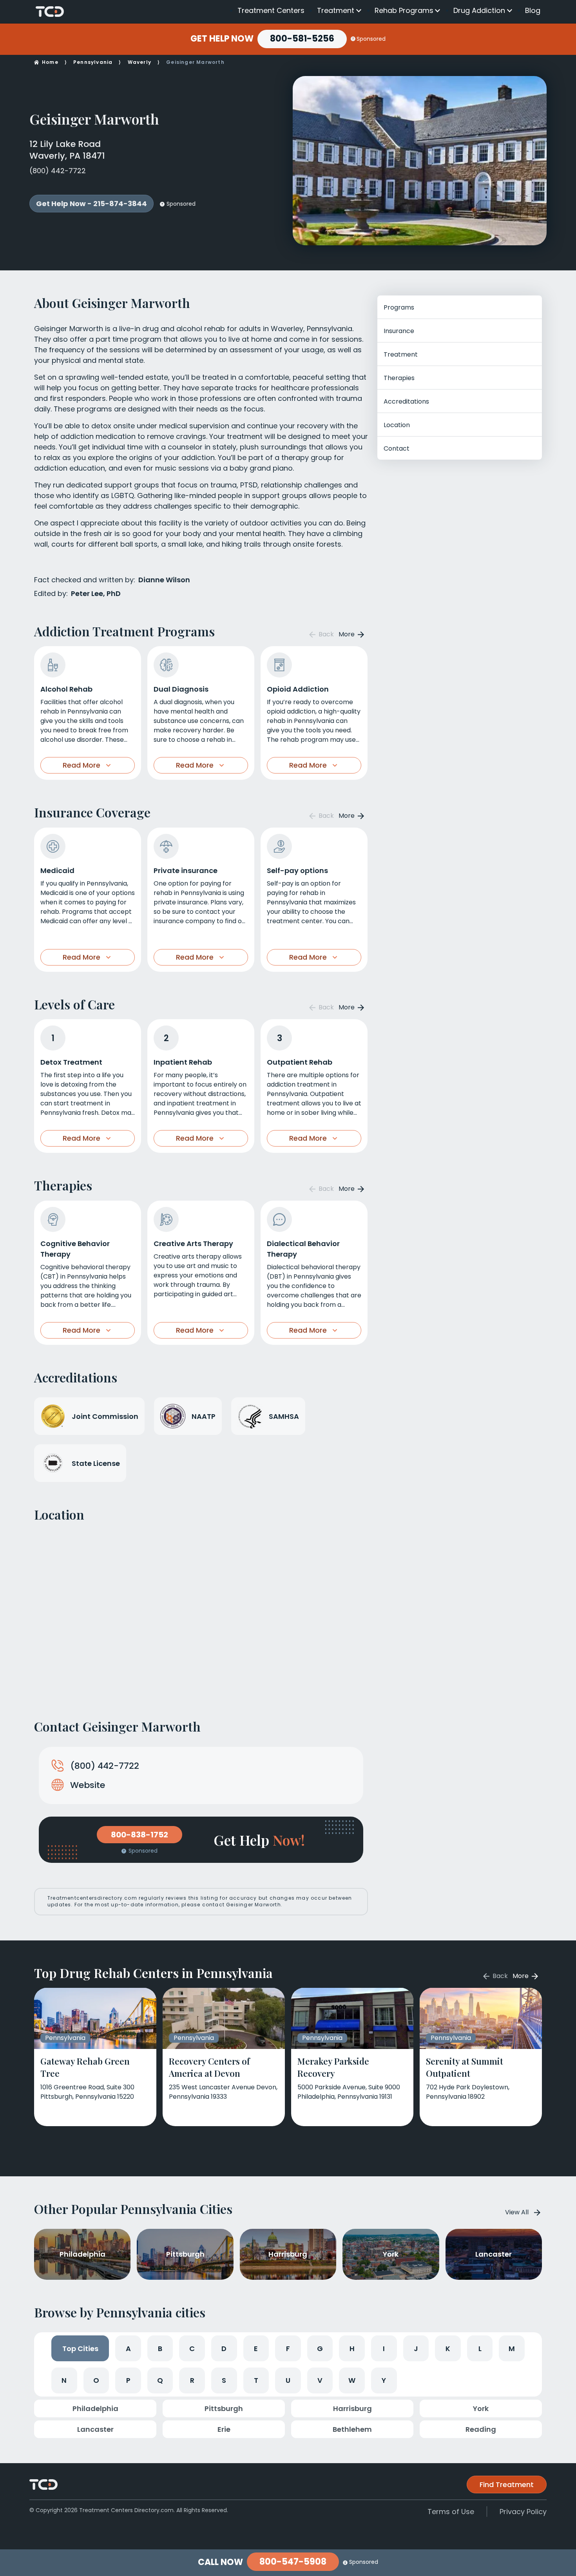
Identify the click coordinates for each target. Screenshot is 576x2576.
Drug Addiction (479, 11)
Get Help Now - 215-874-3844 (91, 204)
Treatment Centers (271, 10)
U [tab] (288, 2380)
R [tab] (192, 2380)
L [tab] (480, 2349)
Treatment (336, 11)
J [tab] (416, 2349)
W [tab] (352, 2380)
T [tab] (256, 2380)
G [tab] (320, 2349)
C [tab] (192, 2349)
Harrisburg (352, 2408)
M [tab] (512, 2349)
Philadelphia (95, 2408)
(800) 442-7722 (58, 171)
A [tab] (128, 2349)
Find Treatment (507, 2485)
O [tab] (96, 2380)
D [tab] (224, 2349)
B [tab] (160, 2349)
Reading (481, 2429)
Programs (399, 307)
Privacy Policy (523, 2512)
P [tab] (128, 2380)
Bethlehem (352, 2429)
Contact (397, 448)
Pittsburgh (224, 2408)
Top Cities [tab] (80, 2349)
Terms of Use (451, 2512)
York (481, 2408)
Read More (82, 765)
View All (517, 2212)
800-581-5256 (302, 39)
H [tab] (352, 2349)
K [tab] (448, 2349)
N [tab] (64, 2380)
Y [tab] (384, 2380)
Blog (533, 10)
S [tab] (224, 2380)
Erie (224, 2429)
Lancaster (95, 2429)
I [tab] (384, 2349)
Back (325, 634)
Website (88, 1785)
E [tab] (256, 2349)
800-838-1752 (139, 1835)
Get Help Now (222, 39)
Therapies (399, 378)
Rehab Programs (404, 11)
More (347, 634)
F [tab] (288, 2349)
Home (50, 62)
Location (397, 425)
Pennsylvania (93, 62)
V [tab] (320, 2380)
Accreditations (406, 401)
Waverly (139, 62)
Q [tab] (160, 2380)
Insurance (399, 331)
